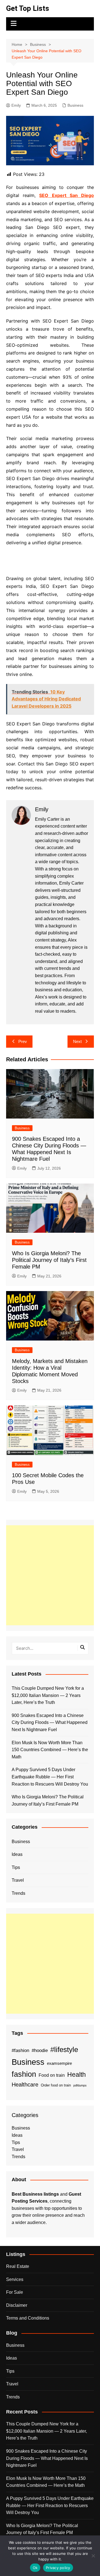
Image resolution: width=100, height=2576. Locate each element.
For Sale (15, 2292)
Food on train (52, 2075)
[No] (93, 2556)
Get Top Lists (28, 8)
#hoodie (40, 2050)
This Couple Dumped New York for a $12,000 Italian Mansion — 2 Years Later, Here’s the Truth (48, 1695)
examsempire (59, 2063)
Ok (35, 2568)
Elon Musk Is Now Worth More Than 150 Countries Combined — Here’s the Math (50, 1750)
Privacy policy (58, 2568)
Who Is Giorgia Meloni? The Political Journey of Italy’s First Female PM (49, 1260)
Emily (16, 105)
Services (15, 2279)
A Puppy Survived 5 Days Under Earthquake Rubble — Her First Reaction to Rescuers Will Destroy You (50, 1777)
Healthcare (25, 2085)
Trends (18, 1893)
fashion (24, 2074)
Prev (23, 1041)
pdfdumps (80, 2085)
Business (75, 105)
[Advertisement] (50, 1575)
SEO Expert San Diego (66, 195)
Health (77, 2075)
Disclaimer (17, 2305)
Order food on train (56, 2085)
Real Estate (18, 2266)
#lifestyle (64, 2050)
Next (77, 1041)
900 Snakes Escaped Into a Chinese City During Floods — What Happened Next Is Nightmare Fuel (50, 1723)
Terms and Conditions (28, 2318)
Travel (18, 1880)
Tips (16, 1867)
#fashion (20, 2050)
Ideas (17, 1854)
